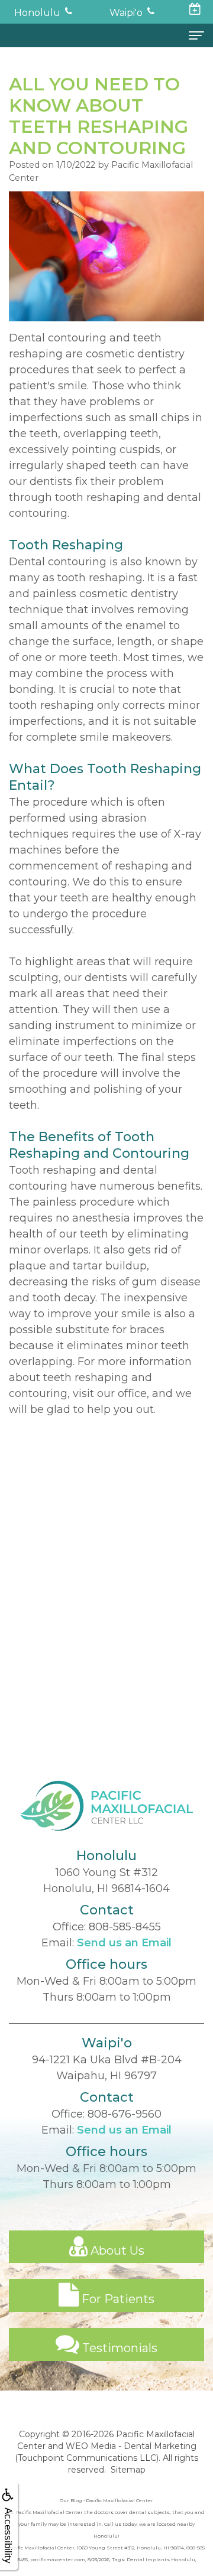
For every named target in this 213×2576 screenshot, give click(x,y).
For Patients (117, 2299)
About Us (116, 2251)
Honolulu (37, 13)
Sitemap (128, 2470)
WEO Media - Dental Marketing (131, 2446)
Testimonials (118, 2348)
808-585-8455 (125, 1927)
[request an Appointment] (195, 10)
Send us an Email (124, 1943)
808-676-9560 (125, 2114)
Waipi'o (126, 13)
